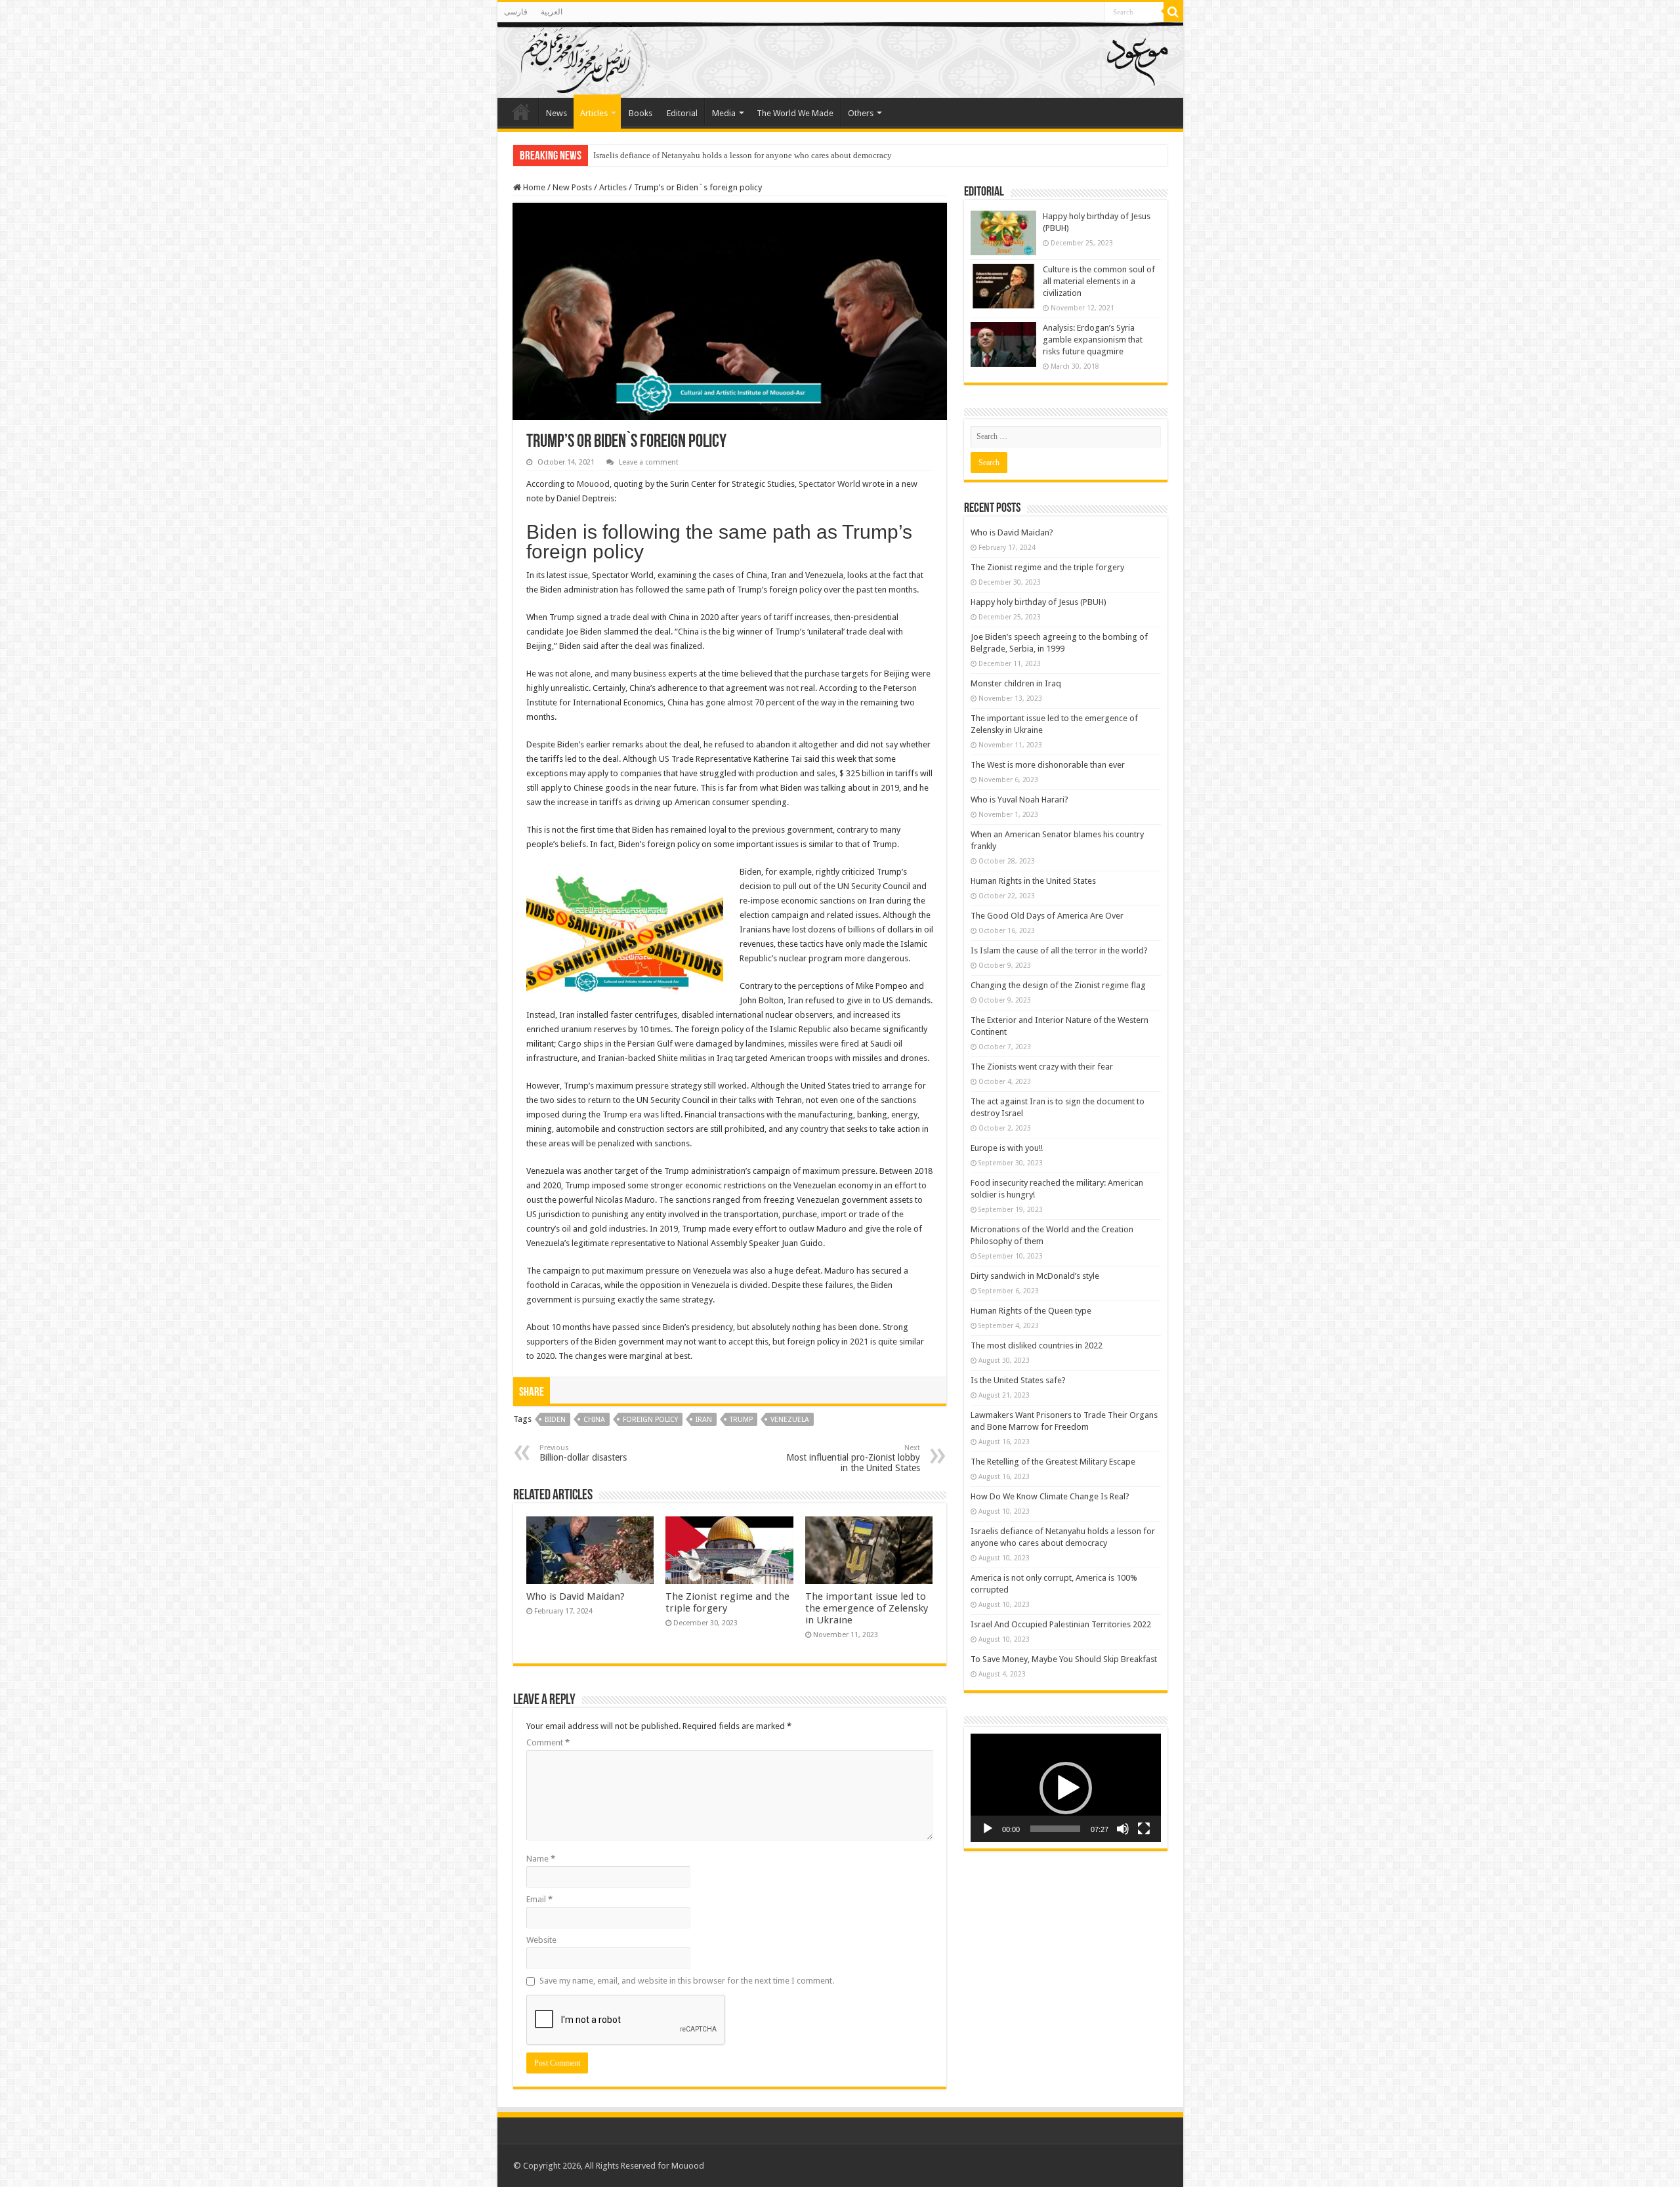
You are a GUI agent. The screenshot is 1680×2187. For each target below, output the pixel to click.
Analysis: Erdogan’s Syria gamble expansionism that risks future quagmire (1093, 340)
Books (640, 113)
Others (861, 113)
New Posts (572, 187)
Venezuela (790, 1420)
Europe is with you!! (1007, 1148)
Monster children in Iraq (1016, 683)
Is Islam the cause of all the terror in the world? (1059, 950)
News (556, 113)
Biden (555, 1420)
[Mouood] (840, 60)
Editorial (682, 113)
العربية (552, 12)
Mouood (593, 484)
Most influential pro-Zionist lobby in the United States (853, 1458)
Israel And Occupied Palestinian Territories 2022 (679, 155)
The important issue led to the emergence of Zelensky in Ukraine (867, 1608)
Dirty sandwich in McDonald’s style (1035, 1276)
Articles (594, 113)
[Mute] (1123, 1829)
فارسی (516, 12)
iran (704, 1420)
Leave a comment (649, 462)
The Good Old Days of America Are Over (1047, 916)
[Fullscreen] (1144, 1829)
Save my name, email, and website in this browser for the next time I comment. (687, 1981)
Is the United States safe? (1018, 1380)
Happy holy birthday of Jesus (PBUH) (1039, 602)
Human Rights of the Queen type (1031, 1311)
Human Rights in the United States (1033, 881)
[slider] (1055, 1829)
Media (724, 113)
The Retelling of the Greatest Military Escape (1053, 1462)
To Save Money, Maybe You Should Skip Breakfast (1064, 1659)
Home (533, 187)
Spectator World (829, 484)
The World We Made (795, 113)
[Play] (988, 1829)
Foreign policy (650, 1420)
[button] (1066, 1788)
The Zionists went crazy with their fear (1042, 1067)
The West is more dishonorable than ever (1048, 765)
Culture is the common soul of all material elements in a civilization (1099, 281)
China (594, 1420)
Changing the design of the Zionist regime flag (1058, 985)
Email (539, 1899)
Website (541, 1940)
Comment (548, 1742)
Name (541, 1859)
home (521, 112)
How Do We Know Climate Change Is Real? (1050, 1496)
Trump (741, 1420)
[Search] (1173, 12)
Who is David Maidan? (576, 1596)
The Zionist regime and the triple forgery (1047, 567)
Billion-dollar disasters (583, 1453)
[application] (1066, 1788)
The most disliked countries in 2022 (1037, 1345)
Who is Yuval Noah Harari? (1019, 800)
